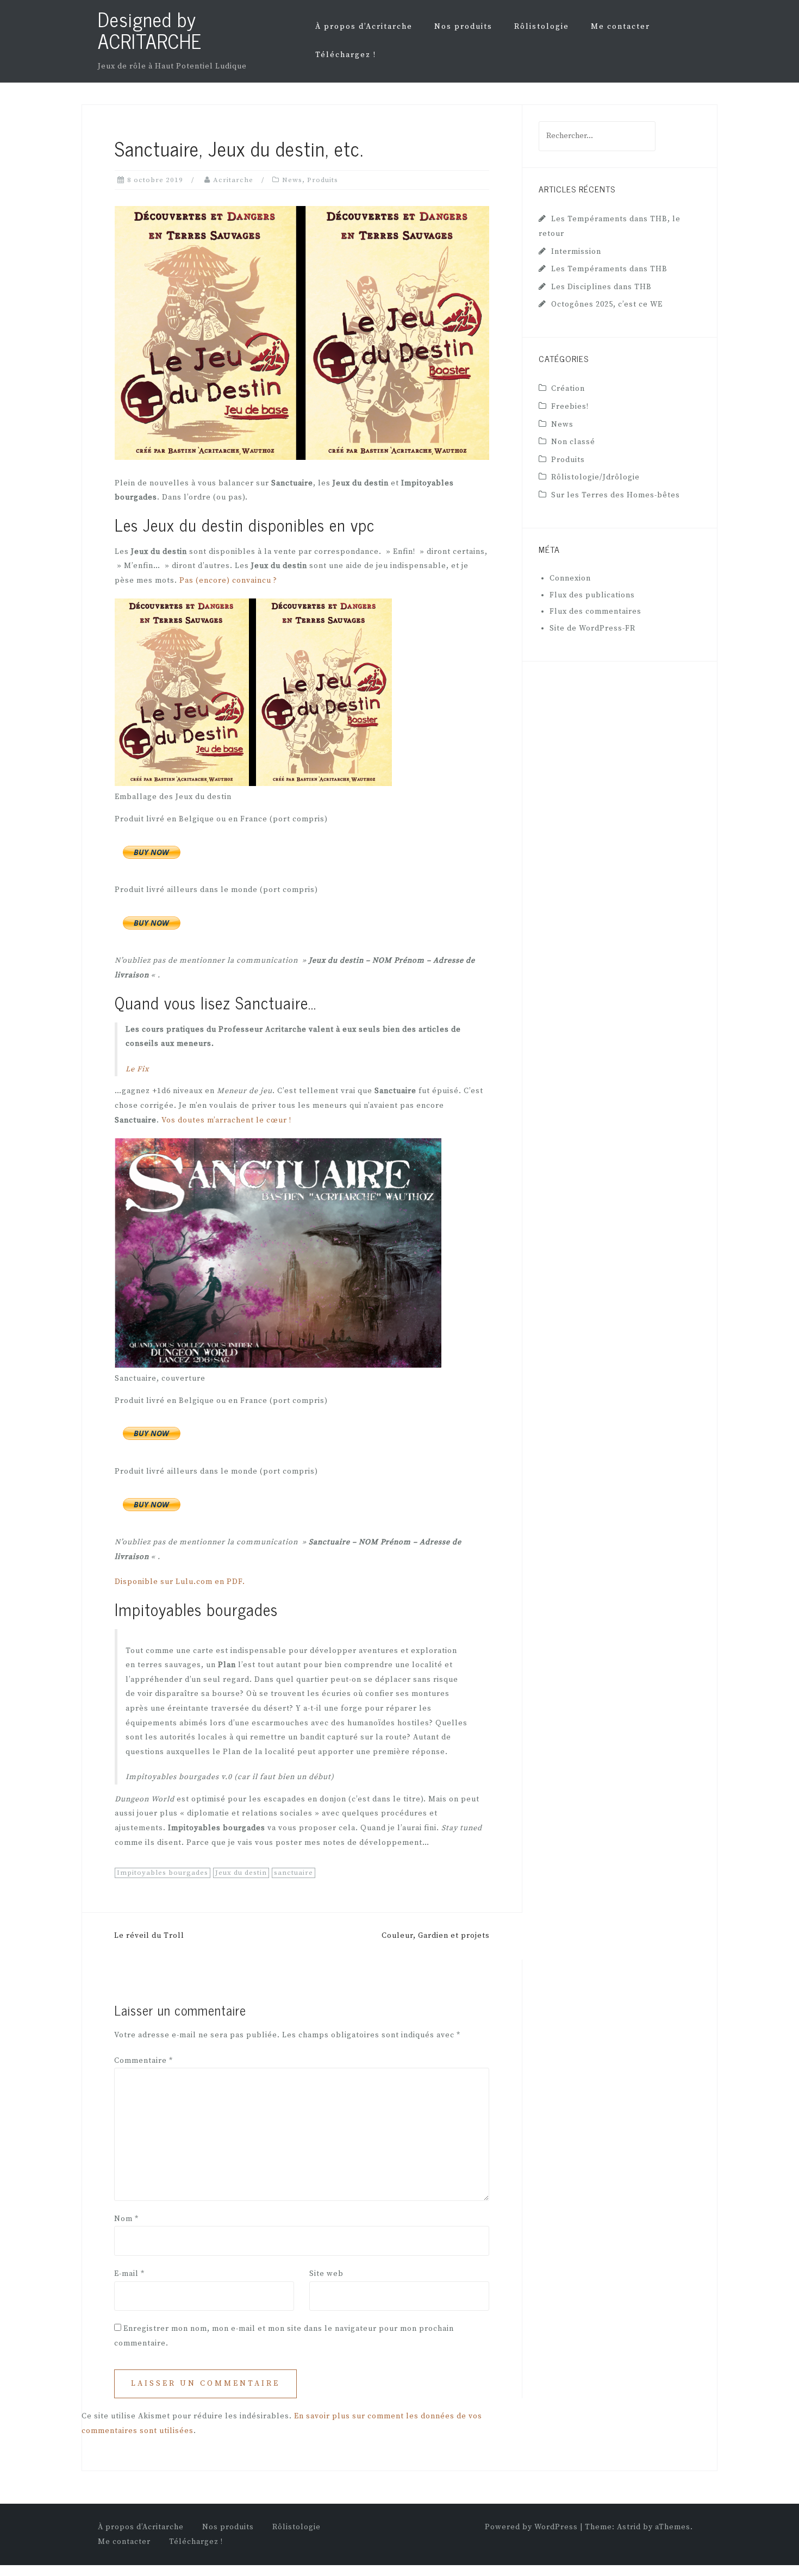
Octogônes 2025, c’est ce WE (607, 304)
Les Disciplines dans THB (601, 287)
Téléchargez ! (346, 55)
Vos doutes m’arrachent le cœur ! (226, 1120)
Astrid (629, 2527)
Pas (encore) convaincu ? (228, 581)
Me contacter (620, 27)
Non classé (573, 442)
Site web (326, 2274)
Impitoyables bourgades (163, 1873)
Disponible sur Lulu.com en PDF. (180, 1582)
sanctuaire (294, 1873)
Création (568, 389)
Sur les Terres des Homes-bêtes (616, 495)
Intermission (576, 252)
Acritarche (233, 180)
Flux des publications (592, 595)
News (292, 180)
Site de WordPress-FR (592, 628)
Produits (323, 180)
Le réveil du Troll (149, 1936)
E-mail (129, 2274)
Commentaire (143, 2061)
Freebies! (570, 407)
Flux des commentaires (595, 612)
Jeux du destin (241, 1873)
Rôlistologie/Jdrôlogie (595, 477)
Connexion (570, 578)
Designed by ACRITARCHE (150, 30)
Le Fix (137, 1069)
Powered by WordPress (531, 2527)
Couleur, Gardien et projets (436, 1936)
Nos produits (463, 27)
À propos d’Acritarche (364, 27)
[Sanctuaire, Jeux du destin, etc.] (302, 333)
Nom (126, 2219)
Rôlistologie (542, 27)
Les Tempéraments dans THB (609, 269)
